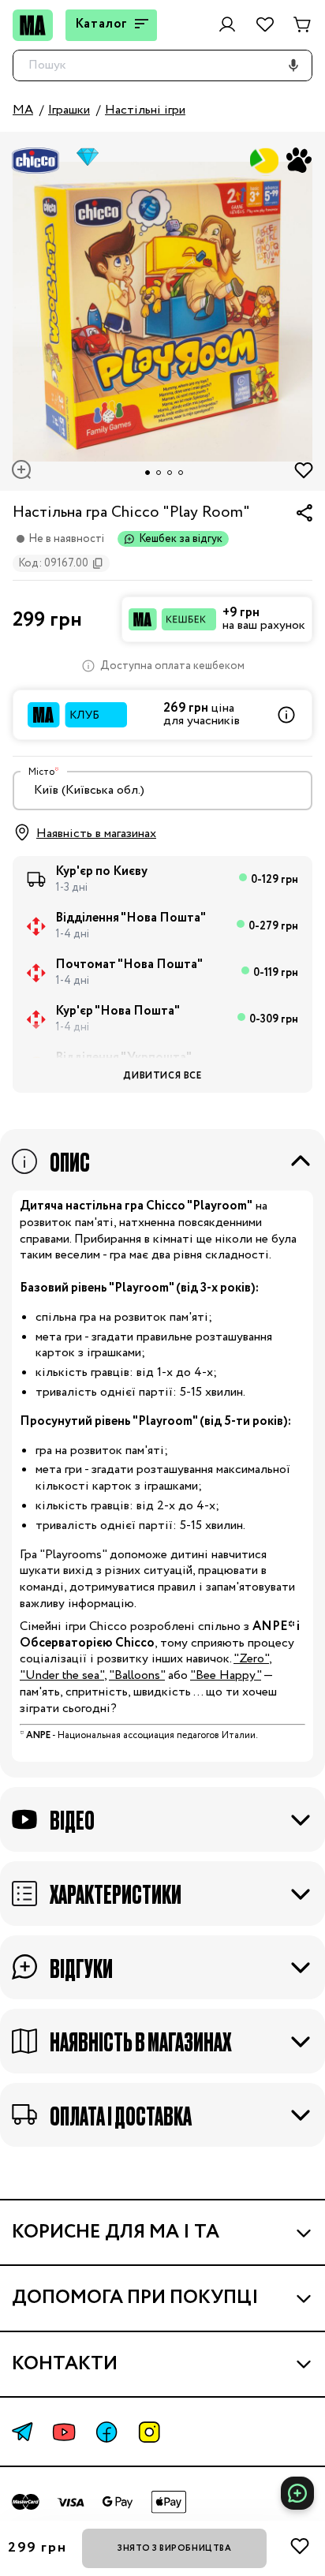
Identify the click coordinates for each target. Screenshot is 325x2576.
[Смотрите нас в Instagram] (149, 2432)
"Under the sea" (62, 1675)
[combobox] (162, 791)
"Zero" (251, 1659)
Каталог (102, 24)
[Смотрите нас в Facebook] (106, 2432)
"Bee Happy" (226, 1675)
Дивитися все (162, 1076)
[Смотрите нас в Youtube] (64, 2432)
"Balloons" (137, 1675)
